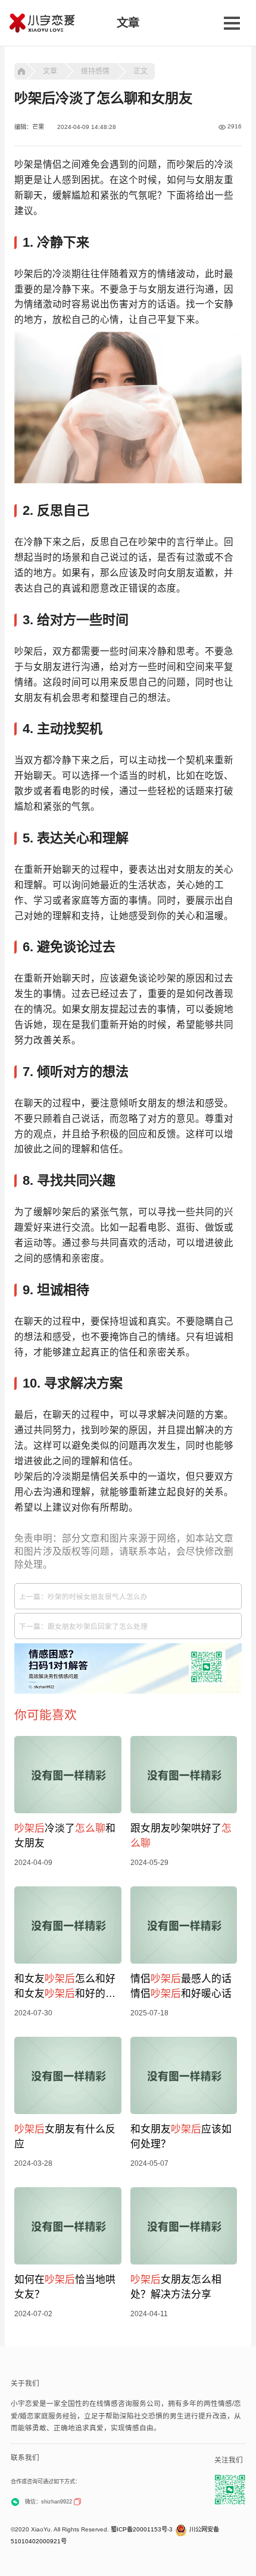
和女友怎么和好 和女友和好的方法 (65, 1987)
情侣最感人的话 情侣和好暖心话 (181, 1986)
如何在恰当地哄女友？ (65, 2287)
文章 (50, 71)
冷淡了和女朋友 (65, 1836)
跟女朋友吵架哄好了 (181, 1836)
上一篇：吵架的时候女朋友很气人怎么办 (83, 1597)
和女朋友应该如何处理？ (181, 2137)
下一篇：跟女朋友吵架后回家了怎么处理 (83, 1626)
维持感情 (95, 71)
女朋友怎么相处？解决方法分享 (176, 2287)
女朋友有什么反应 (65, 2137)
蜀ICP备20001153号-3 (142, 2529)
